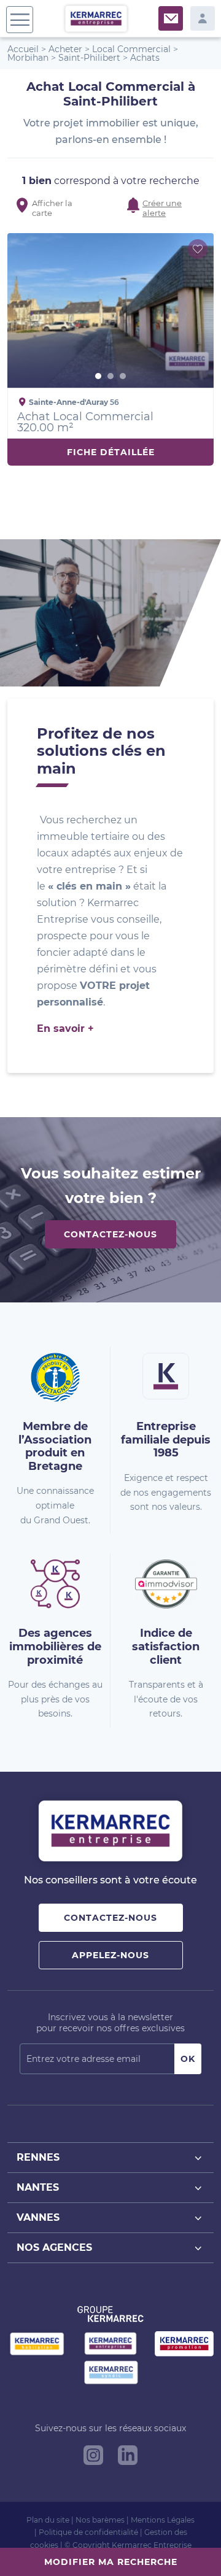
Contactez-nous (110, 1234)
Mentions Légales (163, 2520)
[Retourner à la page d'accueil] (96, 18)
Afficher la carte (52, 206)
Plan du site (48, 2520)
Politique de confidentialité (88, 2532)
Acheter (65, 49)
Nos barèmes (100, 2520)
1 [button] (98, 376)
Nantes (38, 2187)
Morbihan (28, 58)
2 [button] (110, 376)
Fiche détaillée (111, 452)
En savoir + (65, 1028)
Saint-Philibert (89, 58)
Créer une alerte (162, 206)
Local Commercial (131, 49)
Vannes (38, 2217)
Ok (188, 2059)
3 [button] (123, 376)
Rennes (38, 2157)
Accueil (23, 49)
